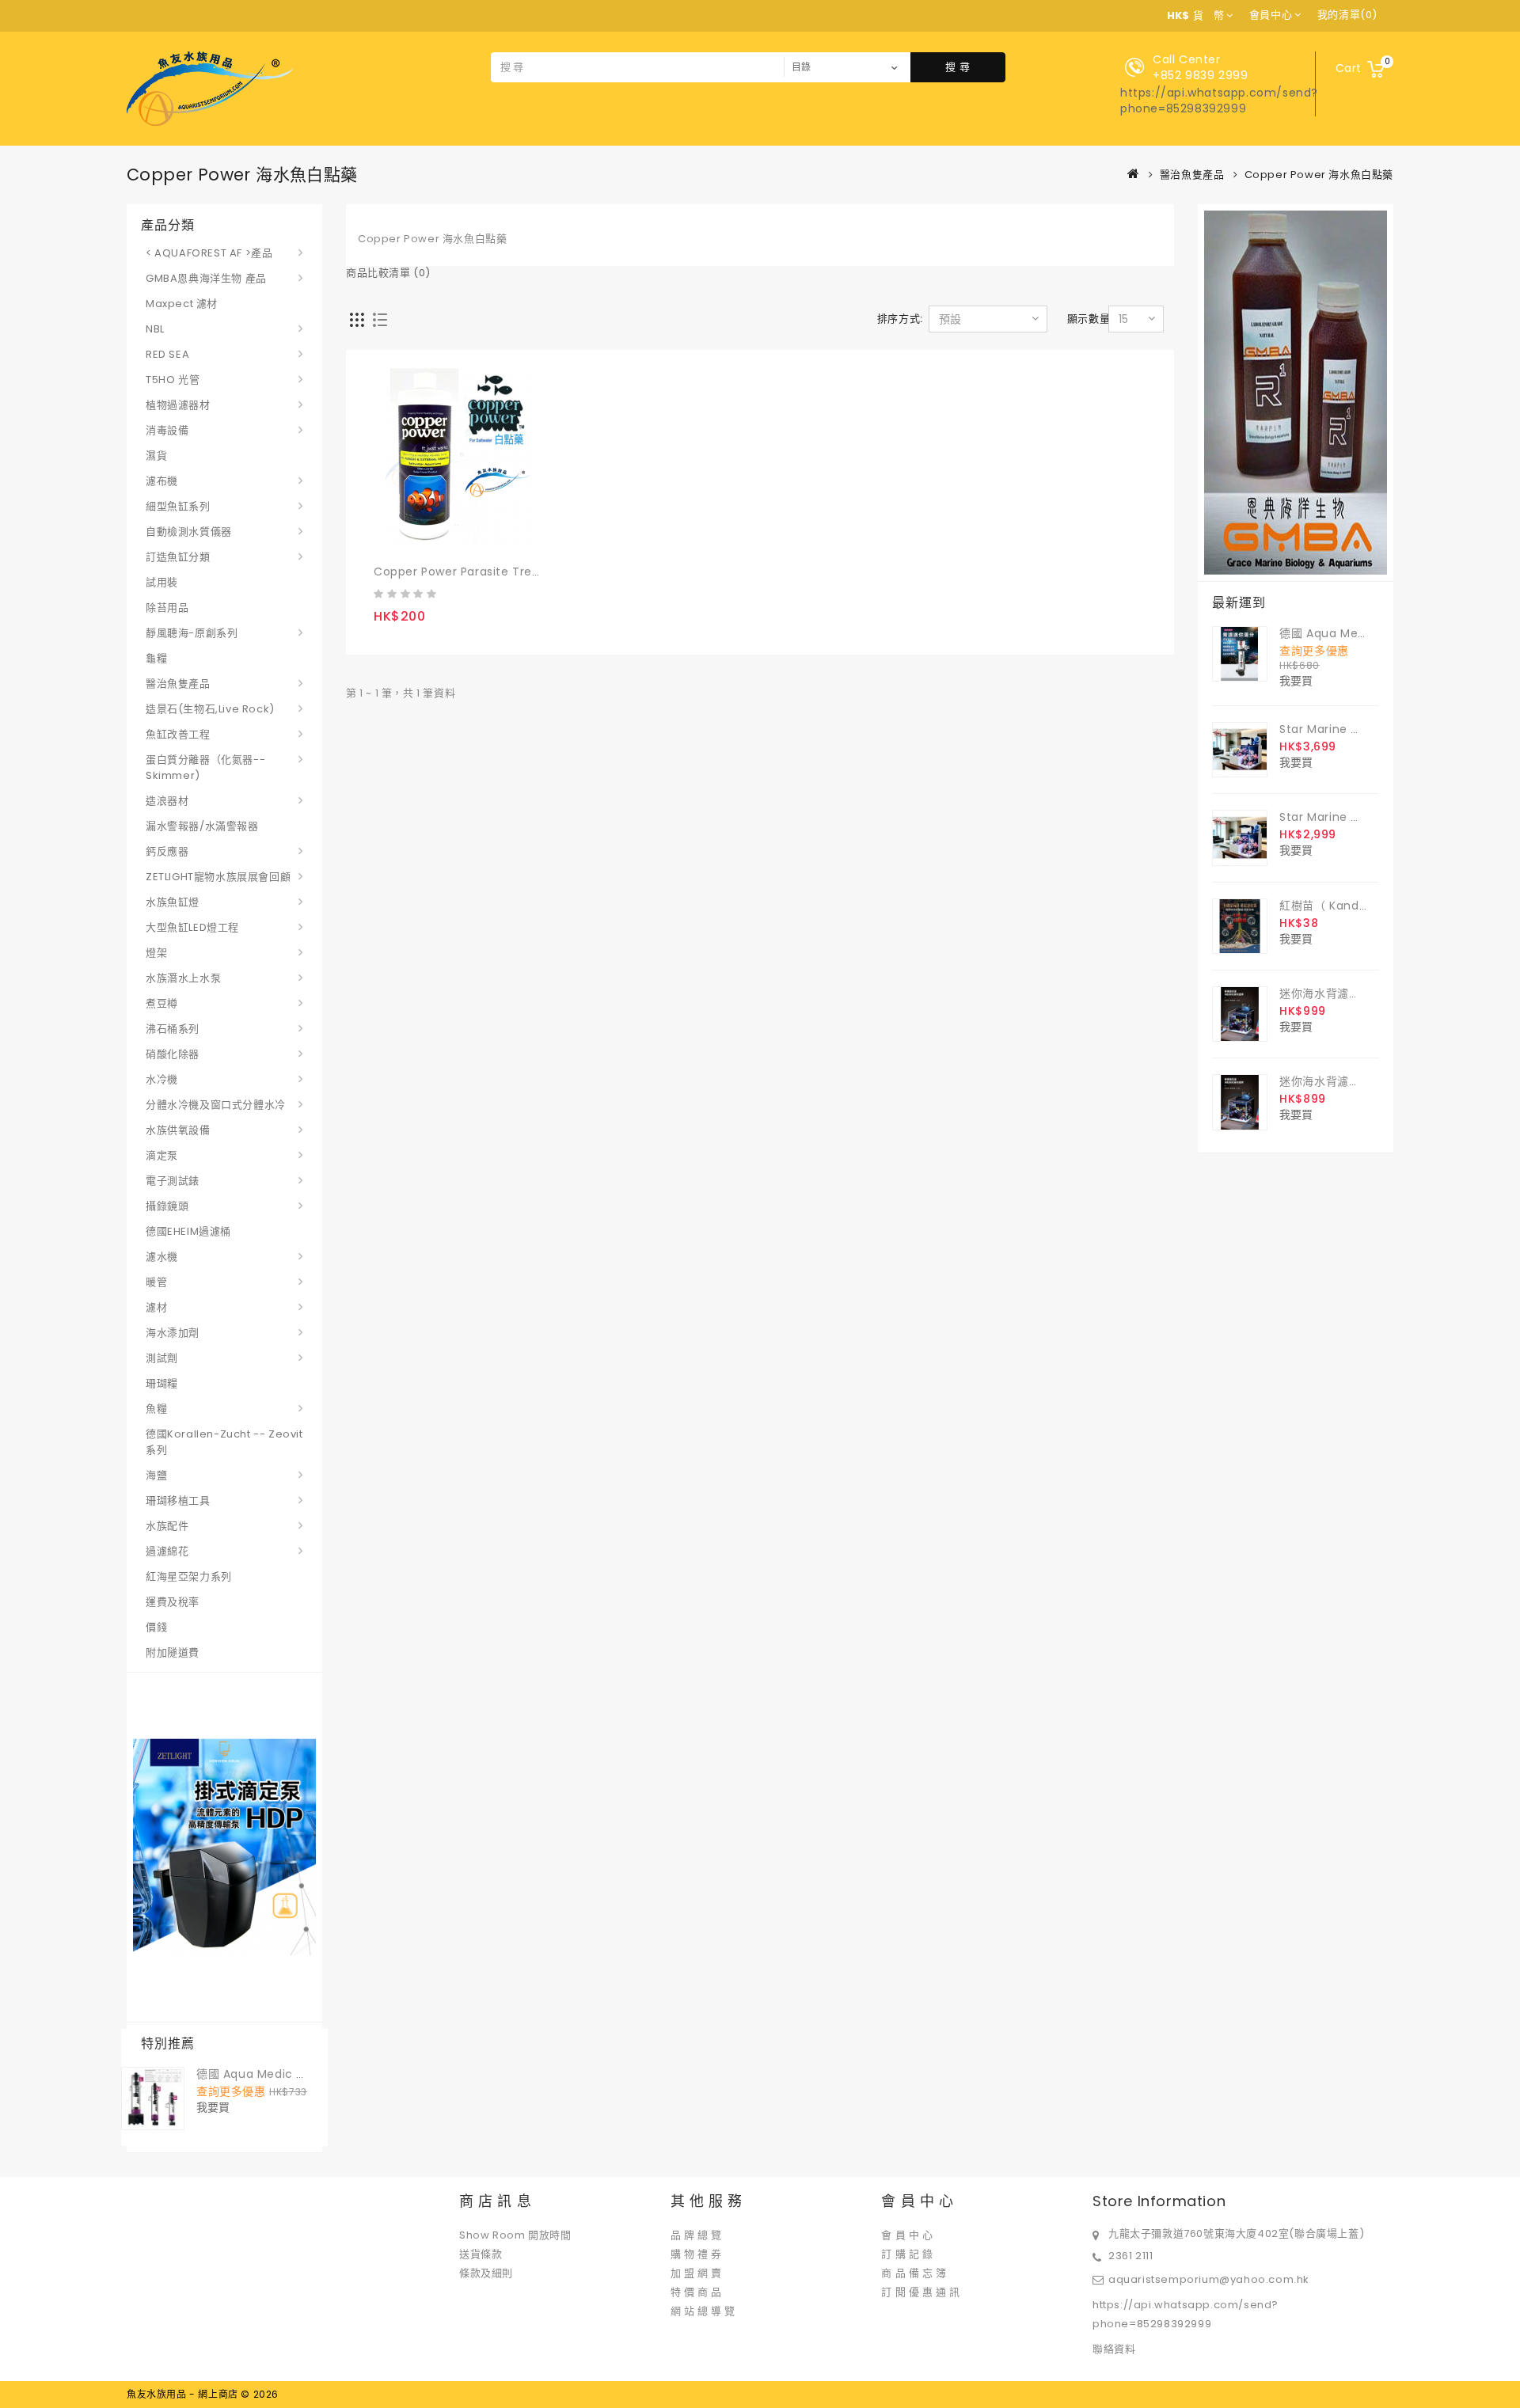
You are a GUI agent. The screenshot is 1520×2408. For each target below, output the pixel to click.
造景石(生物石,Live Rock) (210, 709)
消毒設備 (167, 430)
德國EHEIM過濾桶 (188, 1231)
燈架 (156, 953)
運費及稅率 (173, 1602)
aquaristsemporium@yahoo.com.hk (1209, 2279)
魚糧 (156, 1409)
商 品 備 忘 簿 (914, 2273)
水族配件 (167, 1526)
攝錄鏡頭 (167, 1206)
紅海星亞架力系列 (189, 1576)
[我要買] (388, 537)
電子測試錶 (173, 1181)
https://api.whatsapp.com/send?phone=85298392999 (1219, 101)
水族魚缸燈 (173, 902)
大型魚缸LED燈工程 (192, 927)
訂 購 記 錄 (907, 2254)
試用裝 (162, 582)
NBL (155, 329)
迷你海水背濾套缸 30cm (1345, 993)
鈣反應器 (167, 851)
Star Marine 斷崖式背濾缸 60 (1359, 729)
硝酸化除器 (173, 1054)
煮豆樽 (162, 1003)
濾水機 (162, 1257)
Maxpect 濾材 (182, 304)
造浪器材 (167, 801)
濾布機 (162, 481)
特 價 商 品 (696, 2292)
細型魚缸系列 (178, 506)
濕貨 (156, 456)
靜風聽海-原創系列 (192, 633)
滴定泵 (162, 1155)
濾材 (156, 1307)
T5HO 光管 (173, 380)
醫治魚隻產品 (1192, 175)
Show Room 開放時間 (515, 2235)
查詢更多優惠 (231, 2091)
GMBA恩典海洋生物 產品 (206, 278)
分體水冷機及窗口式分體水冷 (216, 1105)
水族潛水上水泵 (183, 978)
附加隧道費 (173, 1652)
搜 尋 (958, 67)
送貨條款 (481, 2254)
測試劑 (162, 1358)
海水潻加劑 (173, 1333)
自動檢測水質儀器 (189, 532)
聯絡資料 (1114, 2349)
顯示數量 (1089, 319)
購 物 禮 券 (696, 2254)
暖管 (156, 1282)
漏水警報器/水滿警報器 (202, 826)
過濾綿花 (167, 1551)
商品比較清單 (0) (388, 273)
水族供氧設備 (178, 1130)
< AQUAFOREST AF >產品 (209, 253)
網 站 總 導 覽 (703, 2311)
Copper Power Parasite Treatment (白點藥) (501, 572)
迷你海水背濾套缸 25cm (1344, 1081)
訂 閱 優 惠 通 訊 (921, 2292)
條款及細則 (486, 2273)
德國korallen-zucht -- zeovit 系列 (224, 1442)
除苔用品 (167, 608)
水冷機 (162, 1079)
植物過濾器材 (178, 405)
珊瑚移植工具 (178, 1500)
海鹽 (156, 1475)
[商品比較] (450, 537)
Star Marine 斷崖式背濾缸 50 (1359, 817)
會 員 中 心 (907, 2235)
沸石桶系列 (173, 1029)
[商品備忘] (420, 537)
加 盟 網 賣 (696, 2273)
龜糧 (156, 658)
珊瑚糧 (162, 1383)
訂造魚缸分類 (178, 557)
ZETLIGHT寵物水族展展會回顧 (218, 877)
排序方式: (900, 319)
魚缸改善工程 (178, 734)
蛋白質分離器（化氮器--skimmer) (205, 767)
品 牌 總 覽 (696, 2235)
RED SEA (167, 354)
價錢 (156, 1627)
